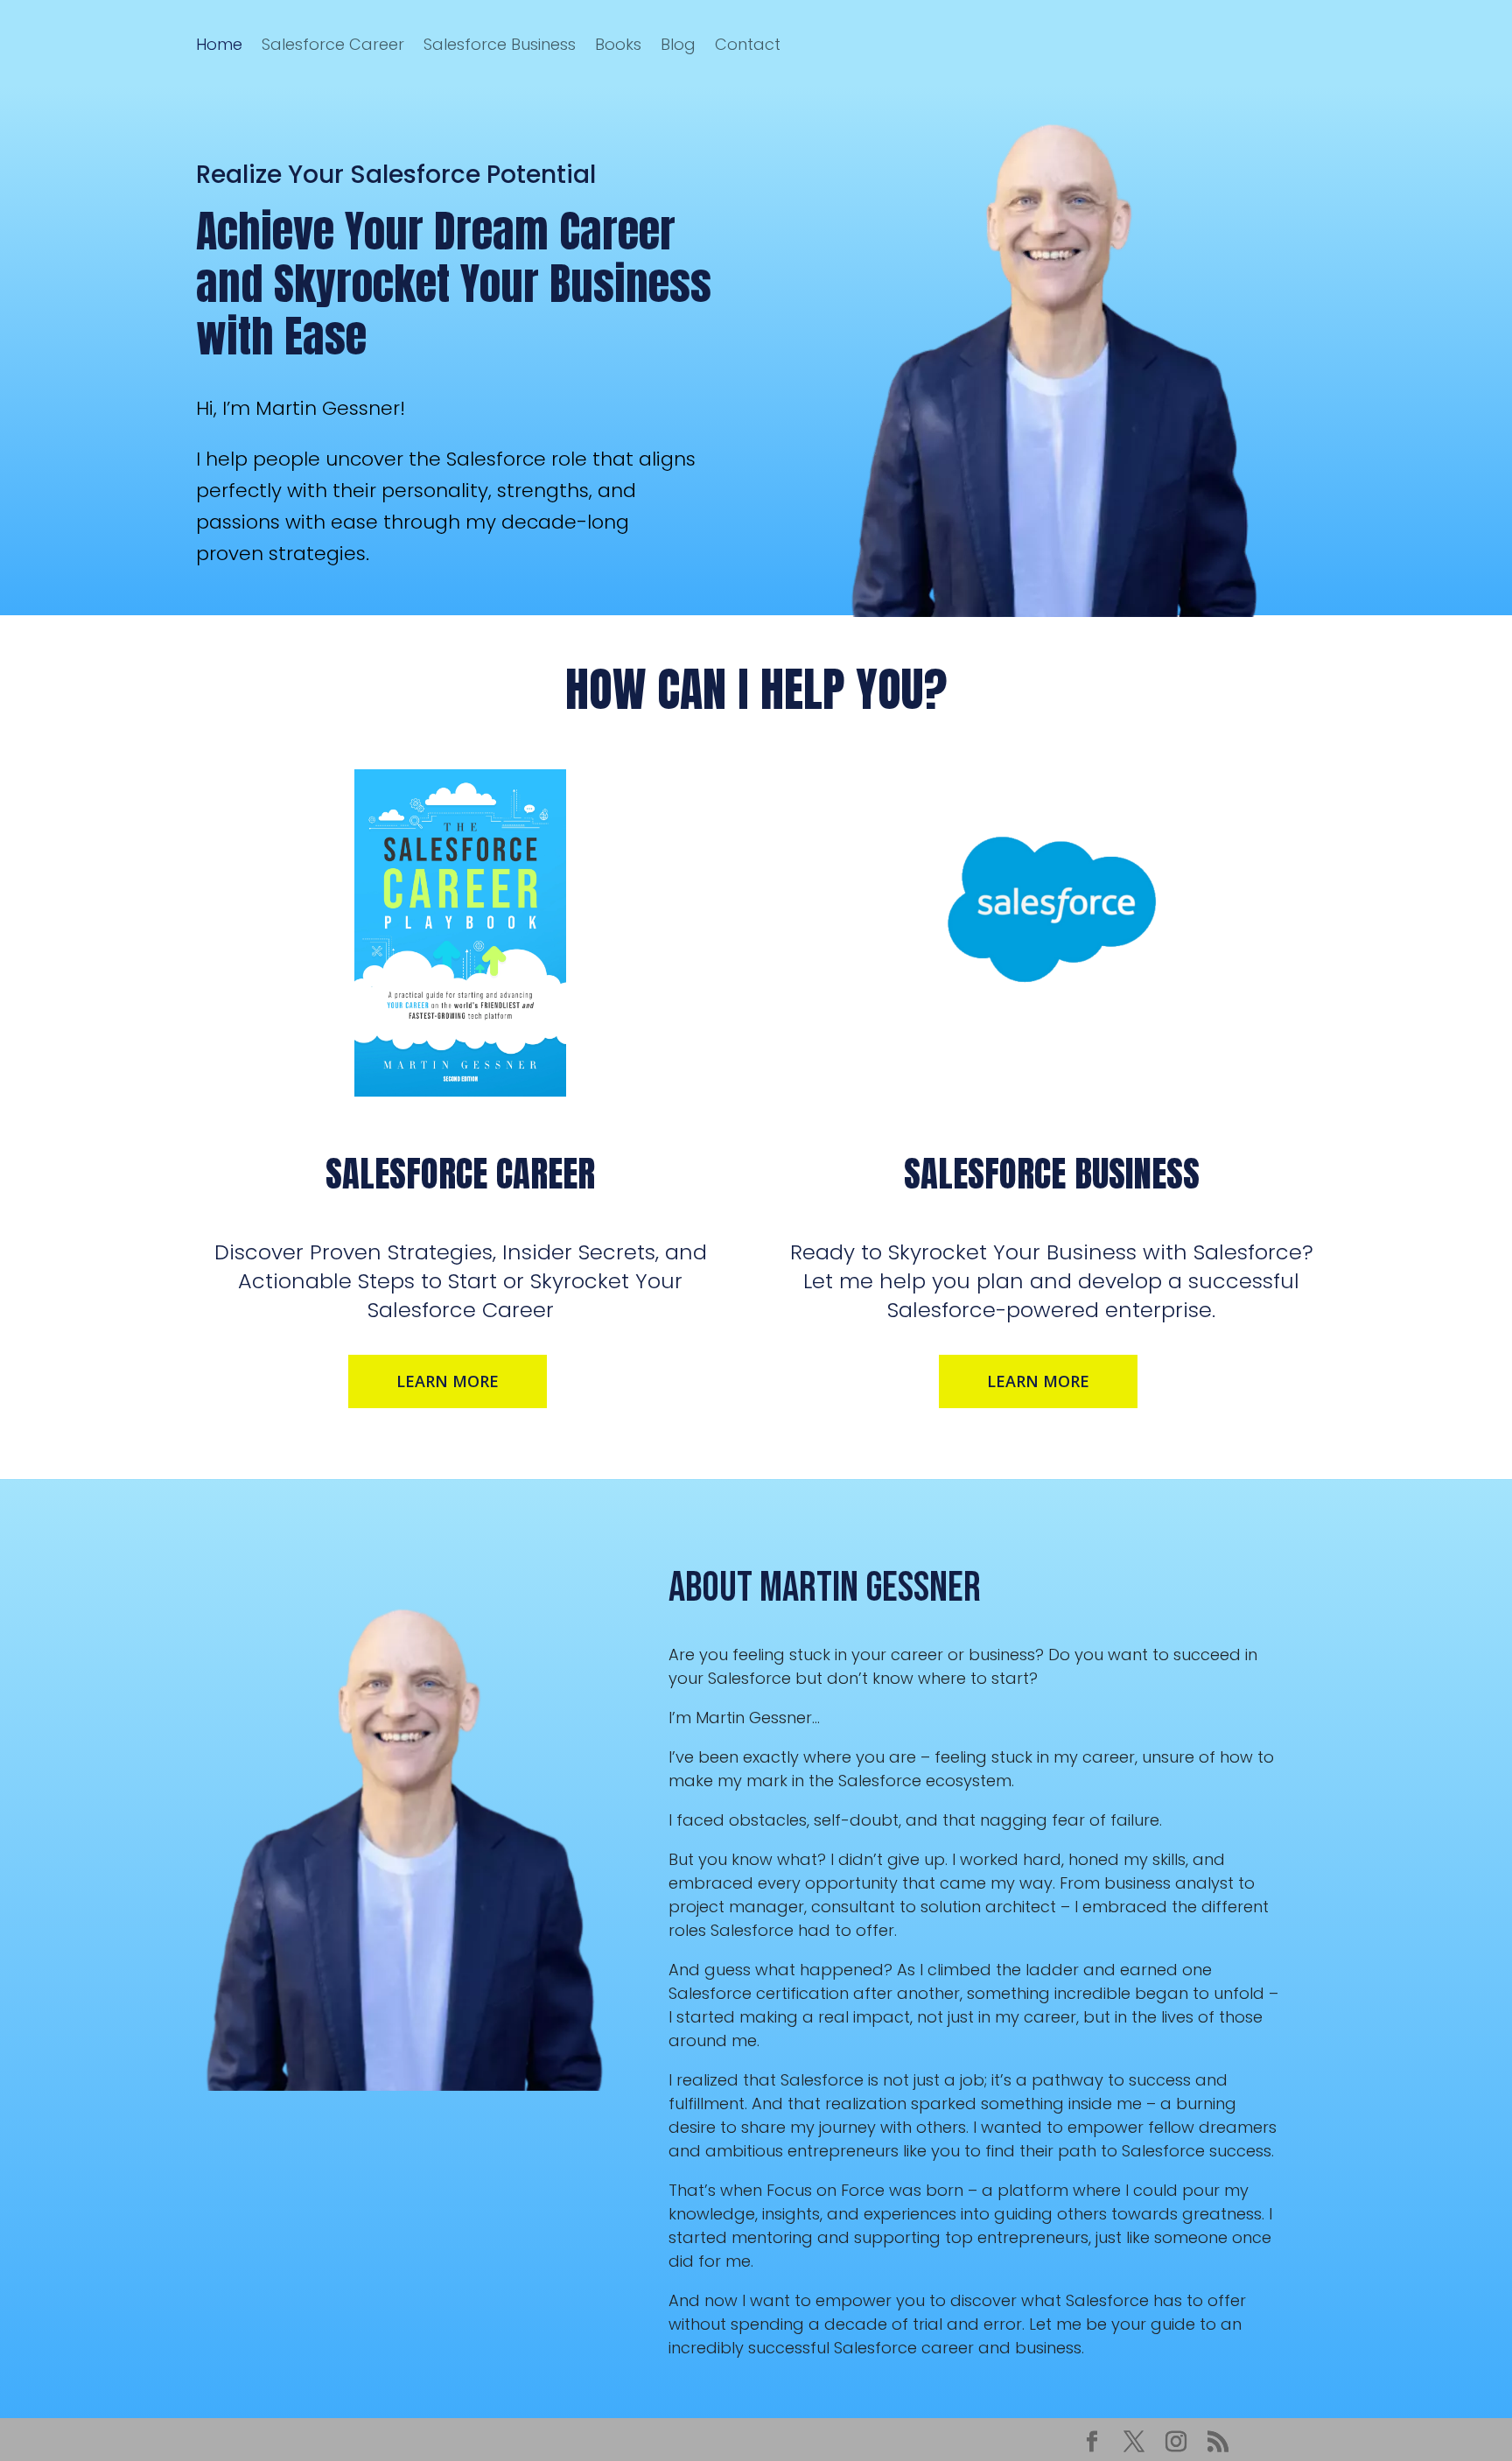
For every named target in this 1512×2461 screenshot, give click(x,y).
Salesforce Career (333, 44)
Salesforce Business (500, 44)
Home (219, 44)
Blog (678, 44)
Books (618, 44)
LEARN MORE (448, 1381)
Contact (748, 44)
